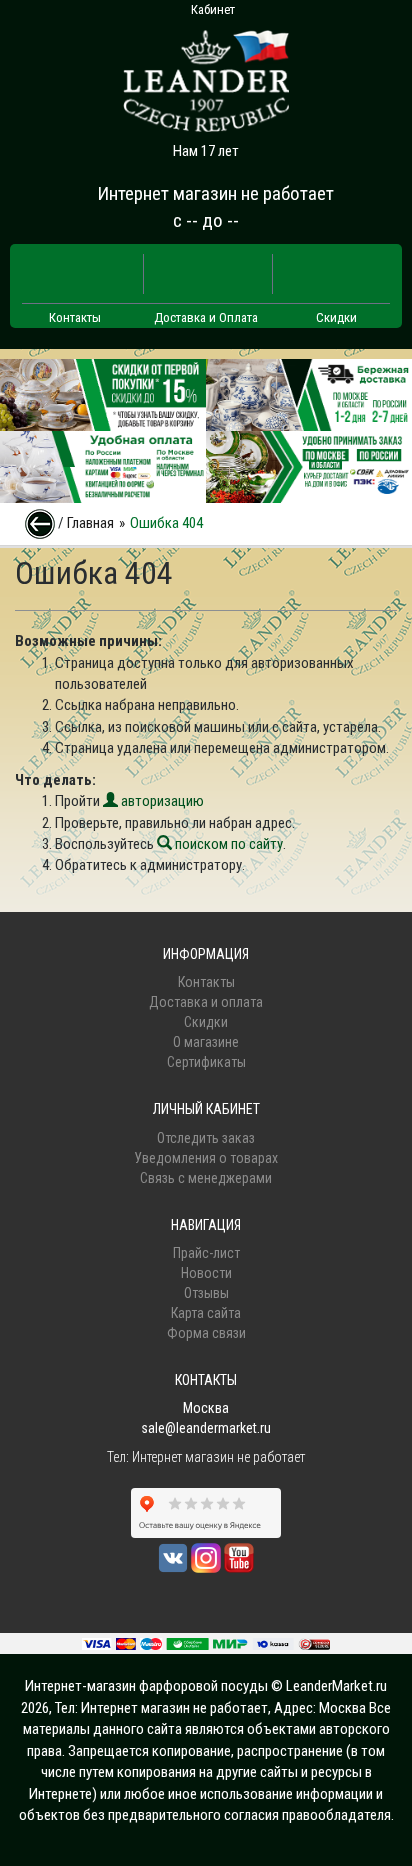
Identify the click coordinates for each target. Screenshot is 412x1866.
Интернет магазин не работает (215, 193)
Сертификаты (206, 1062)
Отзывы (206, 1293)
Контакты (75, 317)
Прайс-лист (206, 1253)
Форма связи (206, 1333)
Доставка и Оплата (206, 317)
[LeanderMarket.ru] (206, 75)
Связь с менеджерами (206, 1178)
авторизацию (161, 801)
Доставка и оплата (206, 1002)
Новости (206, 1273)
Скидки (336, 317)
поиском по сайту (227, 844)
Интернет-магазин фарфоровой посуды (146, 1686)
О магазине (206, 1042)
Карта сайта (206, 1313)
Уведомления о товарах (206, 1158)
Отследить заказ (206, 1138)
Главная (90, 523)
